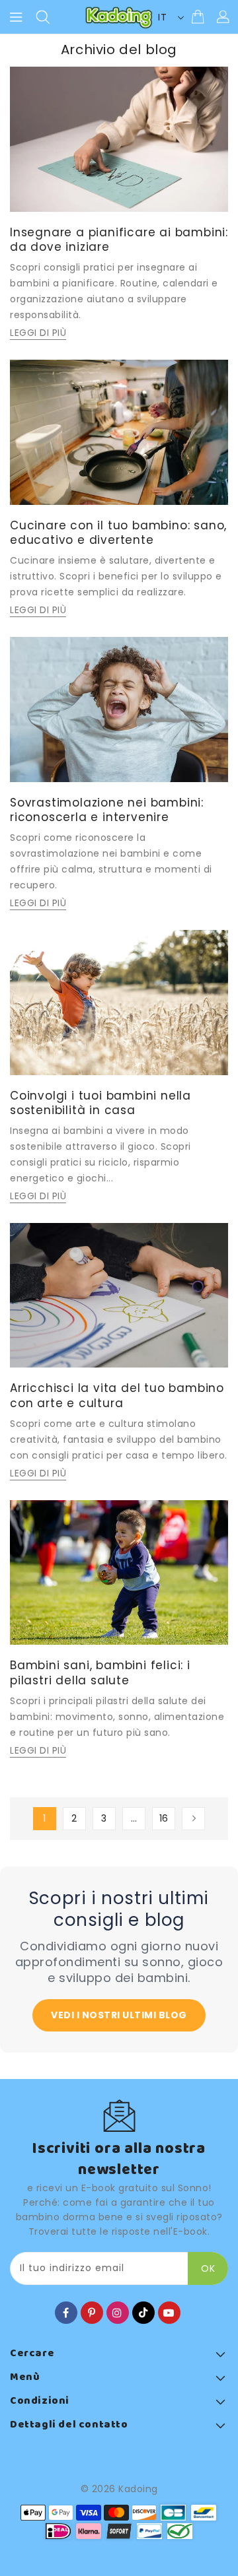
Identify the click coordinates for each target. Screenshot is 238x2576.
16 (164, 1818)
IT (162, 17)
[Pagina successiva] (193, 1819)
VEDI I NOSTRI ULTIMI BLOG (119, 2015)
